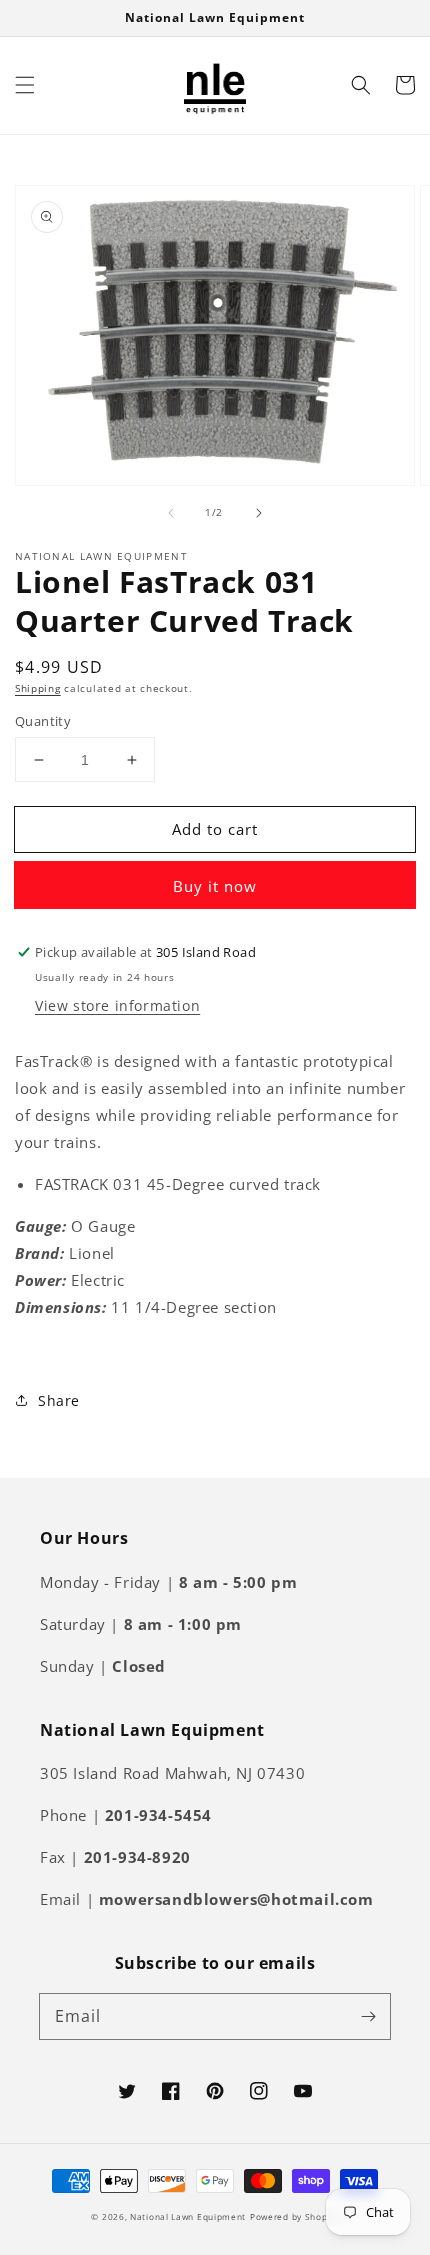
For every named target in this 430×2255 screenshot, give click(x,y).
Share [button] (59, 1400)
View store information (117, 1005)
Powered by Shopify (294, 2216)
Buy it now (215, 886)
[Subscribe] (368, 2016)
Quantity (43, 721)
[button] (25, 85)
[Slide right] (259, 513)
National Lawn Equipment (188, 2216)
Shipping (38, 688)
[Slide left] (171, 513)
